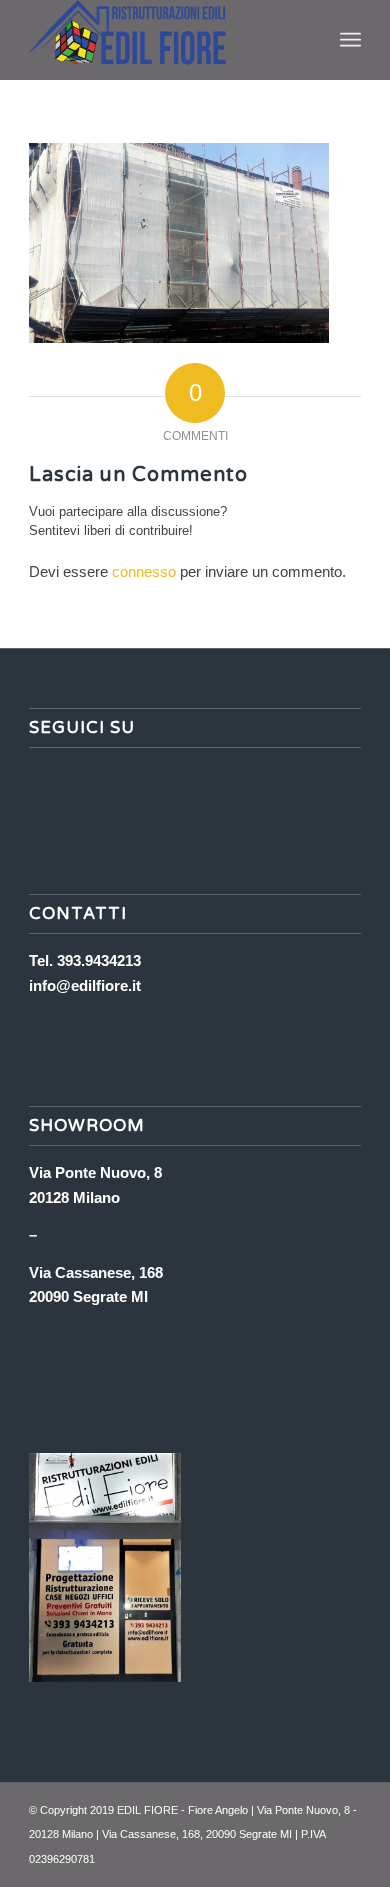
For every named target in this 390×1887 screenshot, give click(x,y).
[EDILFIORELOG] (161, 40)
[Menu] (350, 40)
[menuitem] (350, 40)
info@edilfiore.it (85, 985)
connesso (144, 571)
